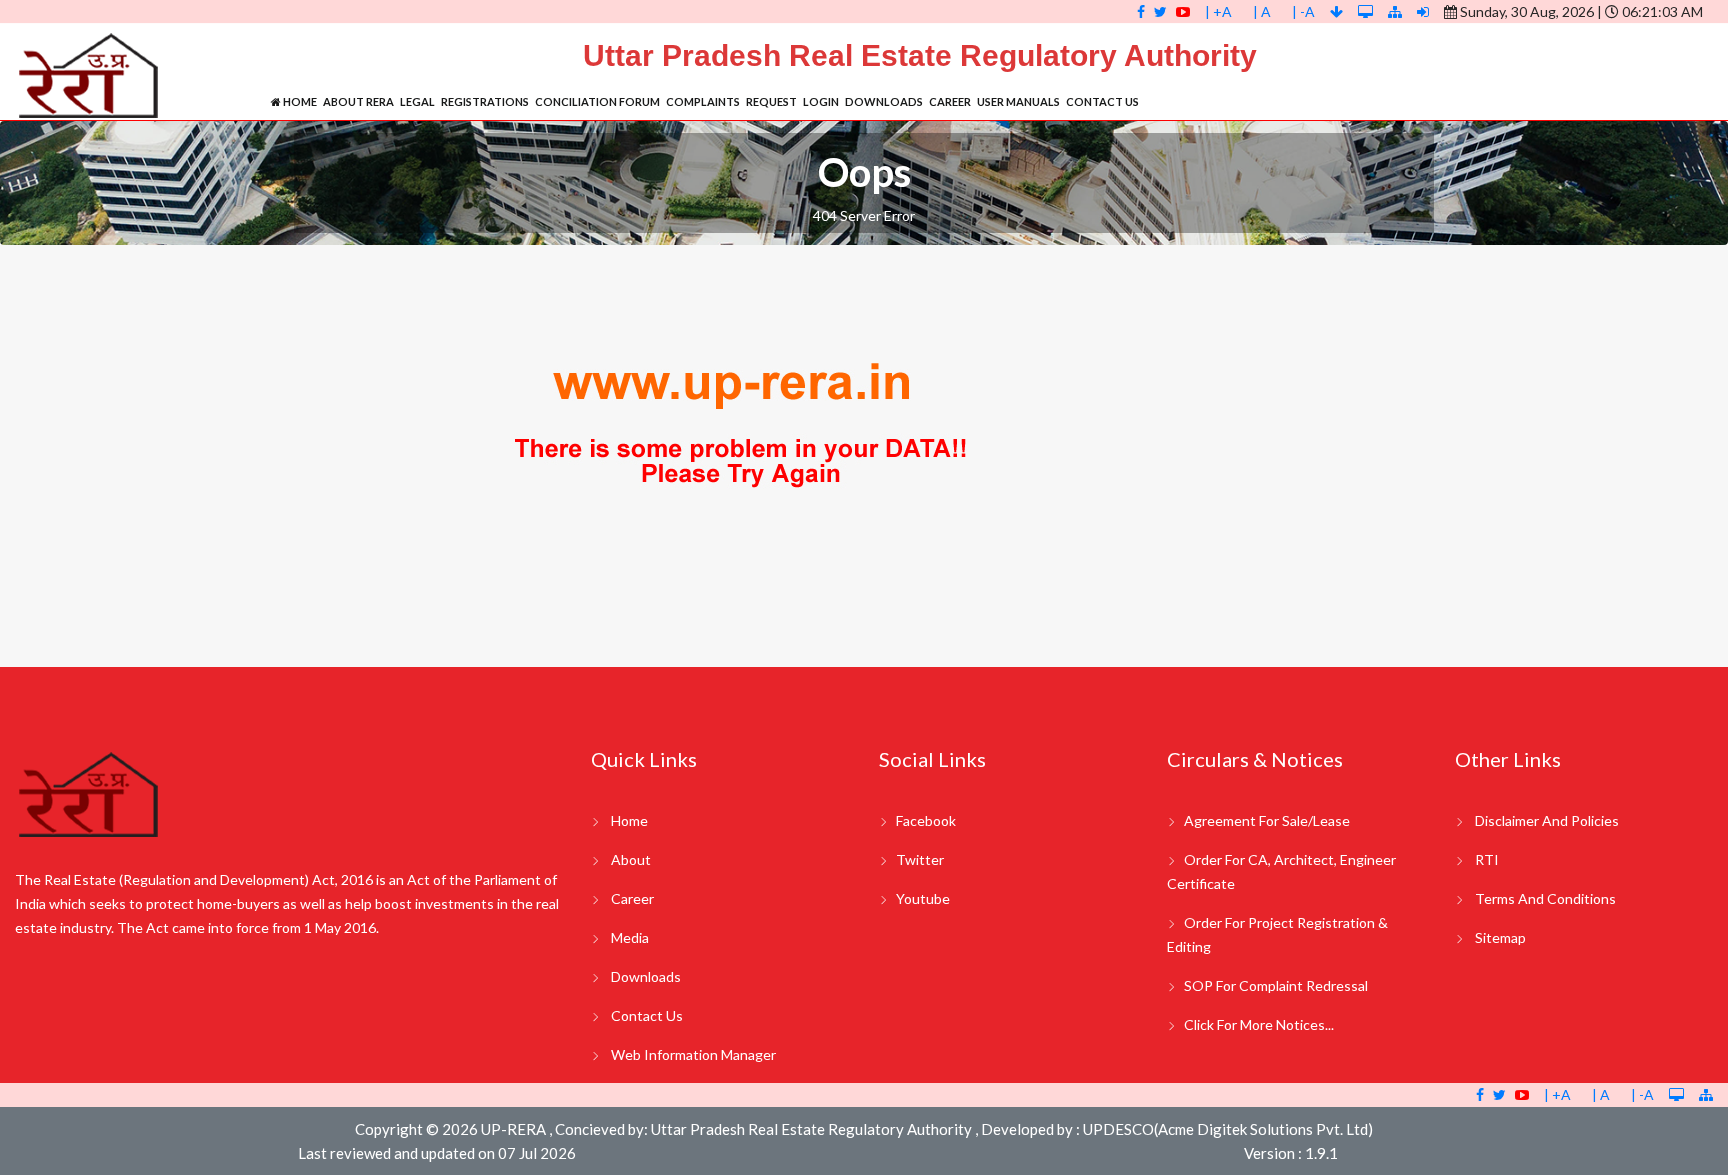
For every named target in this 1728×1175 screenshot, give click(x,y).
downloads (646, 976)
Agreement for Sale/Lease (1267, 820)
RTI (1487, 859)
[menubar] (705, 101)
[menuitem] (294, 101)
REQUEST (771, 101)
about (631, 859)
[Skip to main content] (1338, 11)
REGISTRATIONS (485, 101)
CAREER (950, 101)
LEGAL (417, 101)
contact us (647, 1015)
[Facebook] (1141, 11)
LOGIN (821, 101)
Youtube (923, 898)
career (632, 898)
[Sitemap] (1395, 11)
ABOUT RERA (358, 101)
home (629, 820)
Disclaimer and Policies (1547, 820)
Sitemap (1500, 937)
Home (299, 101)
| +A (1218, 11)
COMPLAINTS (703, 101)
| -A (1303, 11)
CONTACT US (1102, 101)
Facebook (926, 820)
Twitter (920, 859)
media (630, 937)
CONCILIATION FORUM (597, 101)
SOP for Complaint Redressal (1276, 985)
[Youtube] (1183, 11)
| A (1262, 11)
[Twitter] (1160, 11)
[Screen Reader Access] (1367, 11)
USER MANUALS (1018, 101)
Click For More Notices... (1259, 1024)
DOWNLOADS (884, 101)
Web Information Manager (693, 1054)
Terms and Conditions (1545, 898)
